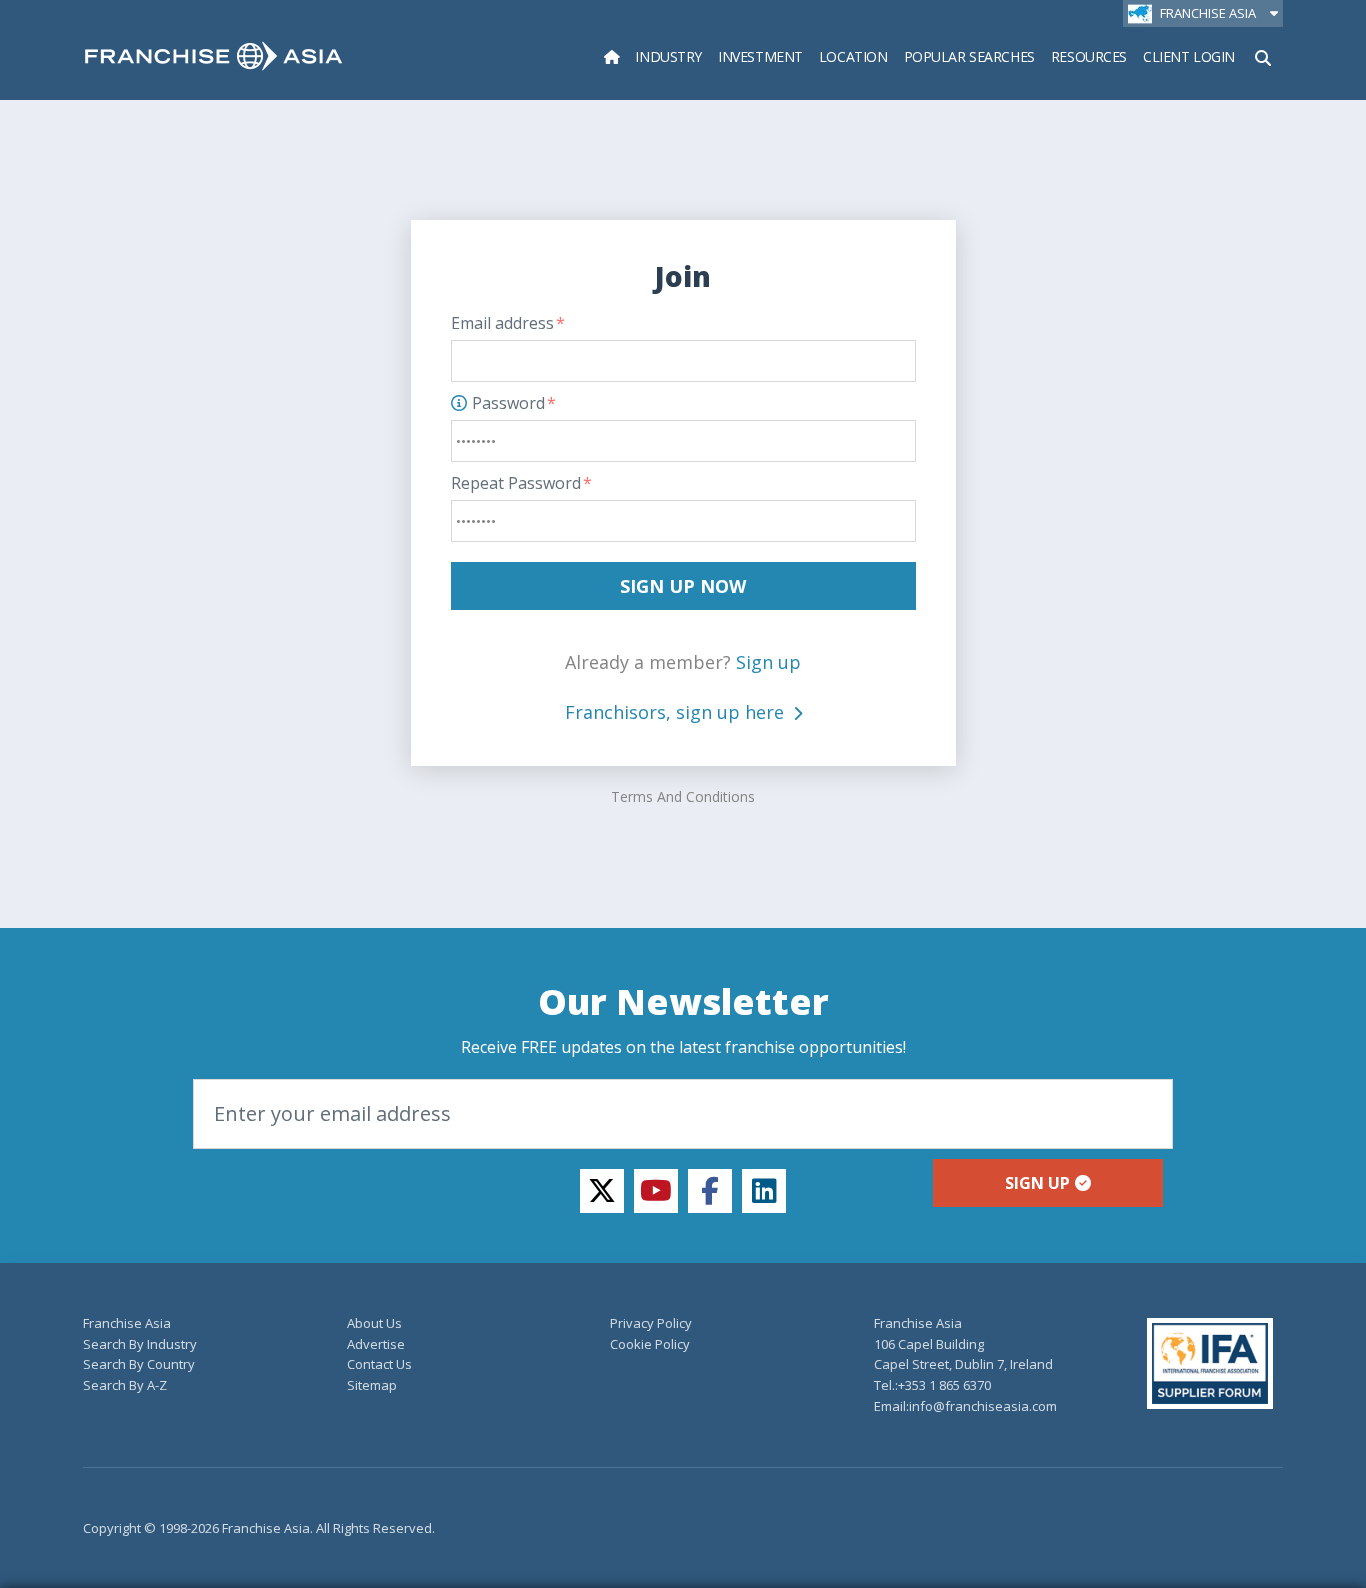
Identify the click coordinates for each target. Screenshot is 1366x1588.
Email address (508, 323)
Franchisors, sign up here (677, 712)
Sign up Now (683, 586)
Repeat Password (521, 483)
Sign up (768, 662)
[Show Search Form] (1263, 56)
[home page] (213, 56)
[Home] (612, 56)
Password (514, 403)
